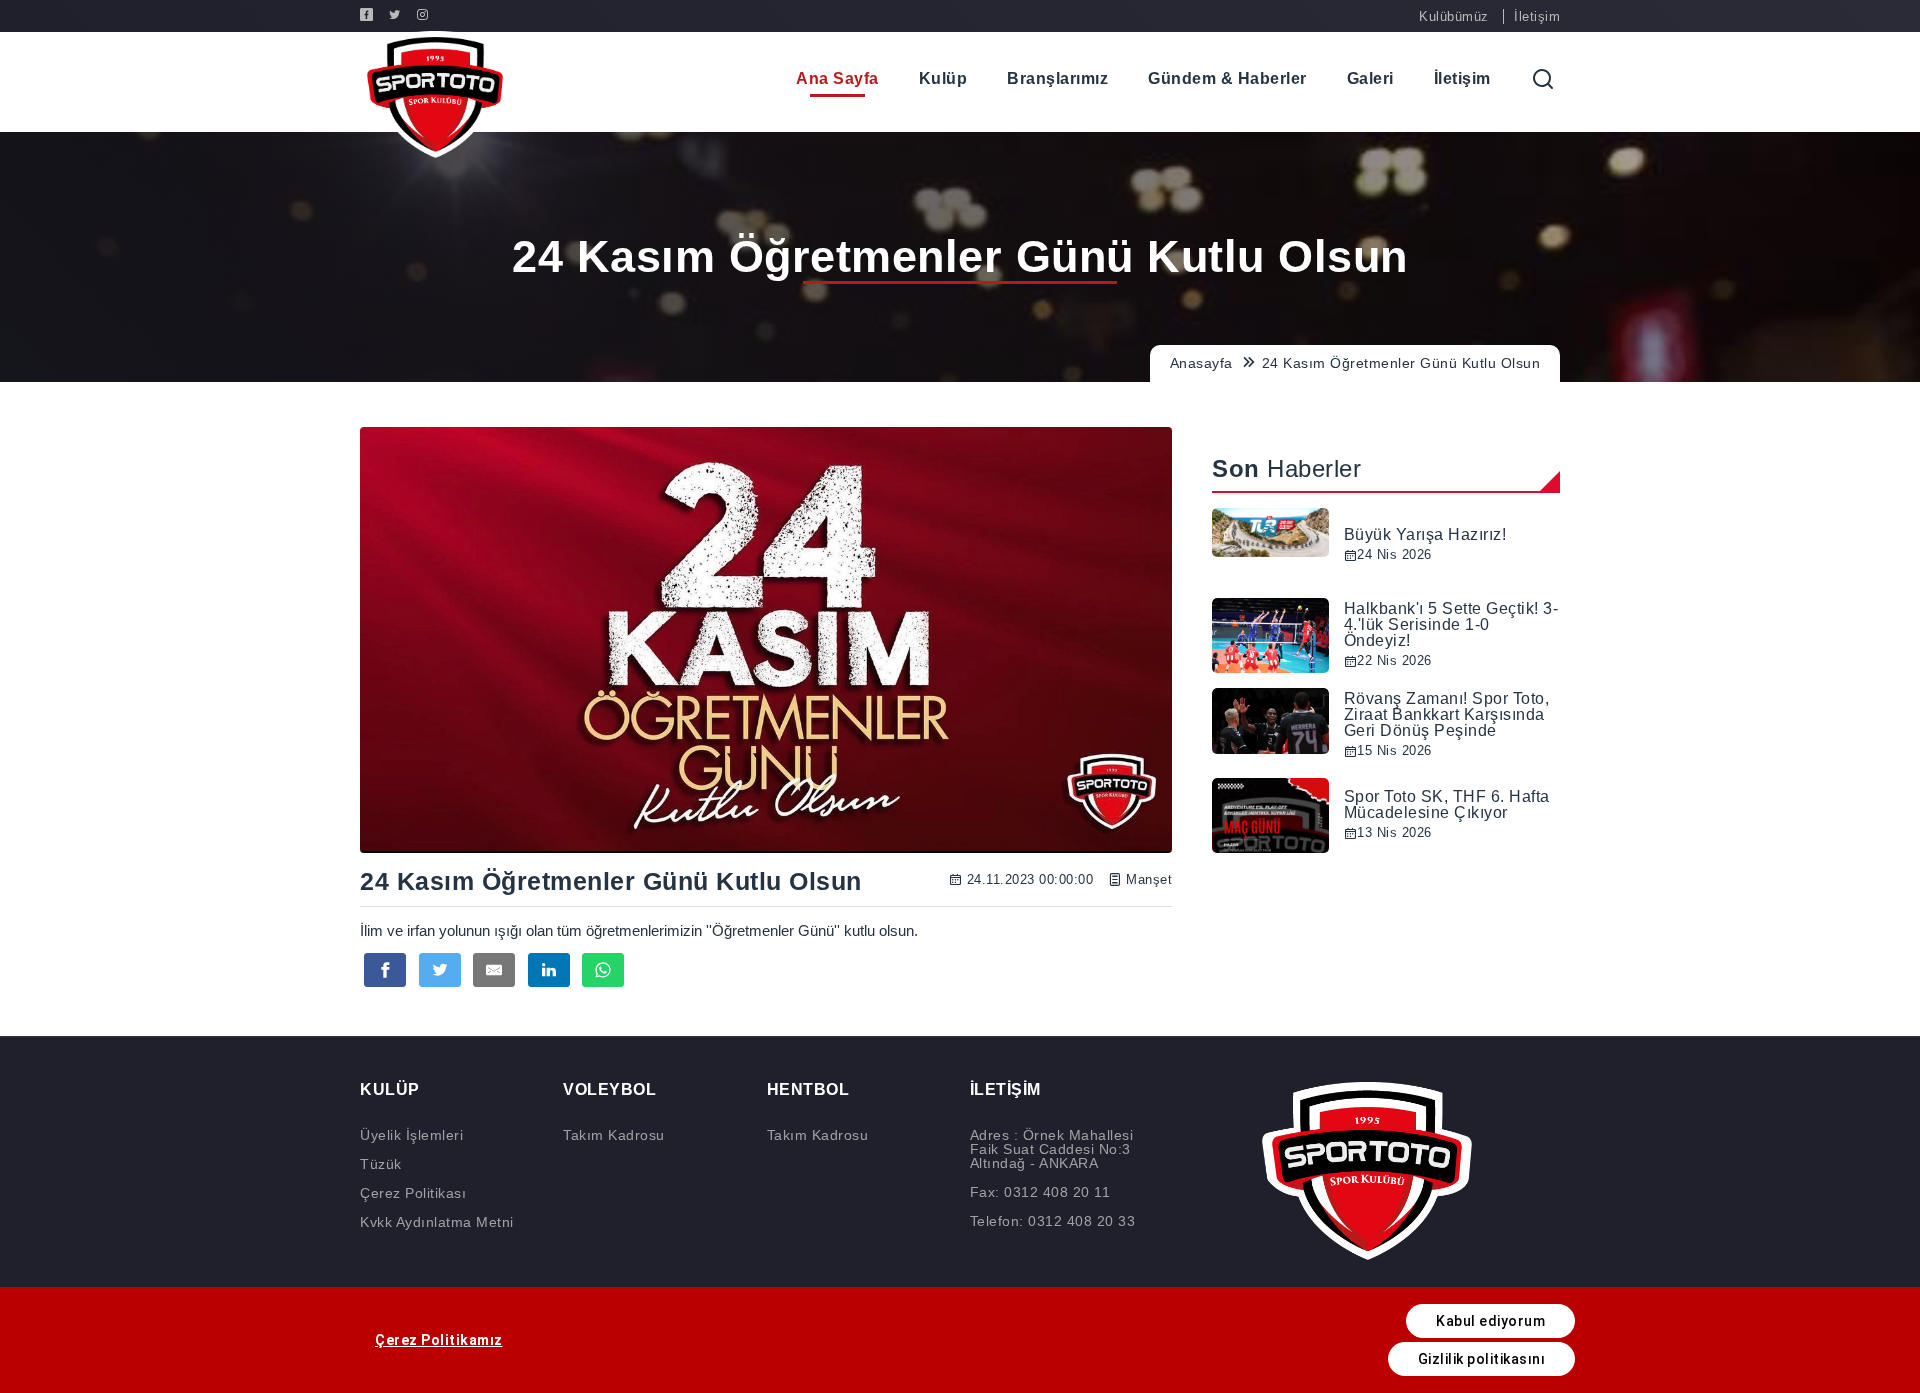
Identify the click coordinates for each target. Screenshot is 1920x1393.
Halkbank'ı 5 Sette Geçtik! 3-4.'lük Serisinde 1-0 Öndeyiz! (1451, 624)
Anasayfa (1204, 363)
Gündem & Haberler (1227, 78)
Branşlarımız (1057, 78)
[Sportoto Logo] (435, 94)
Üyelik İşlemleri (411, 1135)
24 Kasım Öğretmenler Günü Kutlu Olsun (1401, 363)
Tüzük (381, 1164)
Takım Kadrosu (614, 1135)
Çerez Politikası (413, 1193)
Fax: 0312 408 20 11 (1040, 1192)
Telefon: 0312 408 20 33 (1053, 1221)
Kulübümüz (1454, 16)
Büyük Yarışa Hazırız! (1425, 534)
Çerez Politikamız (439, 1340)
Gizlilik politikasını (1482, 1359)
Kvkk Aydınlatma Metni (437, 1222)
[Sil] (1591, 79)
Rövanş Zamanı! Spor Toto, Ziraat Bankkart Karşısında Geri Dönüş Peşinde (1447, 714)
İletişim (1537, 16)
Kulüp (943, 78)
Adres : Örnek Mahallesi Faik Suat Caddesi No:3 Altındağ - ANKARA (1052, 1149)
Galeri (1370, 78)
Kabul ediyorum (1490, 1321)
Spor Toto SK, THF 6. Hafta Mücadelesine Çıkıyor (1447, 804)
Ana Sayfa (837, 78)
